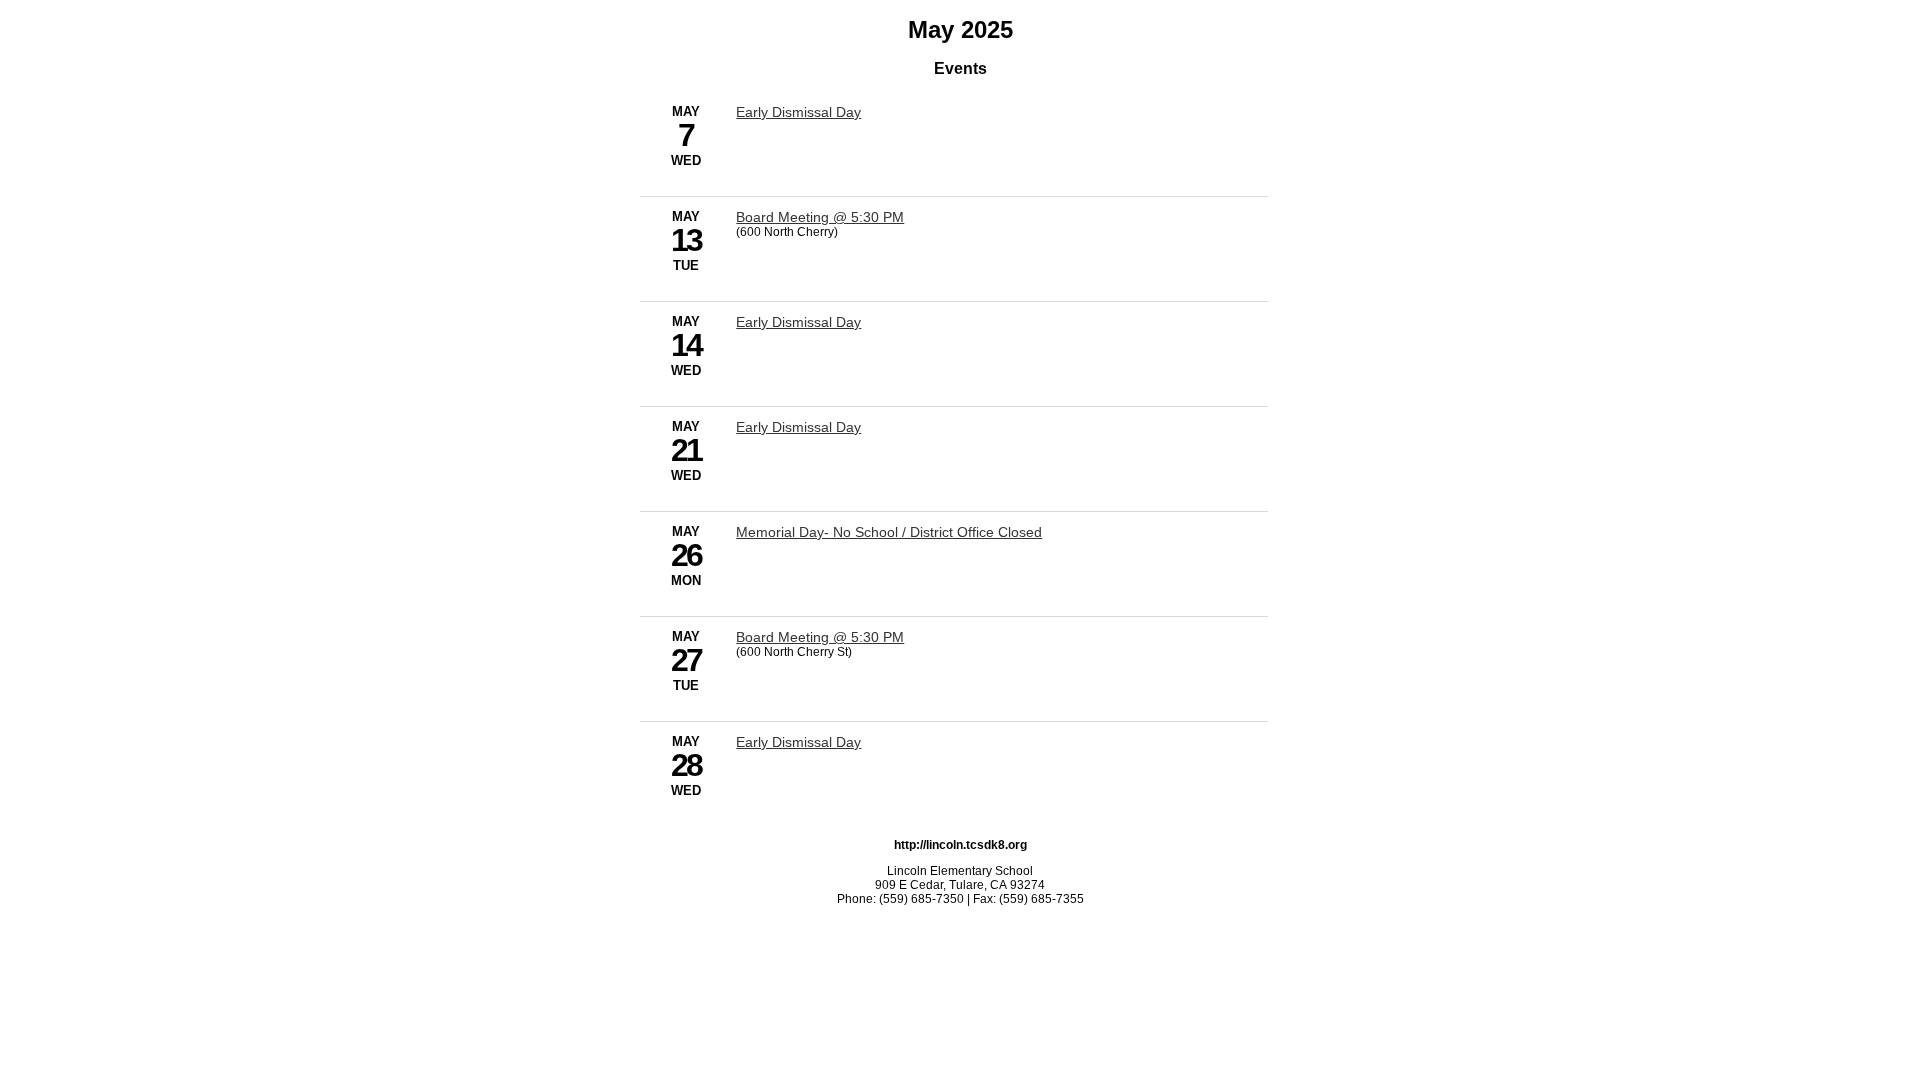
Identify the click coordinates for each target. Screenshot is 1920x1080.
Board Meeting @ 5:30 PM (820, 217)
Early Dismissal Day (798, 112)
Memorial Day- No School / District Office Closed (889, 532)
